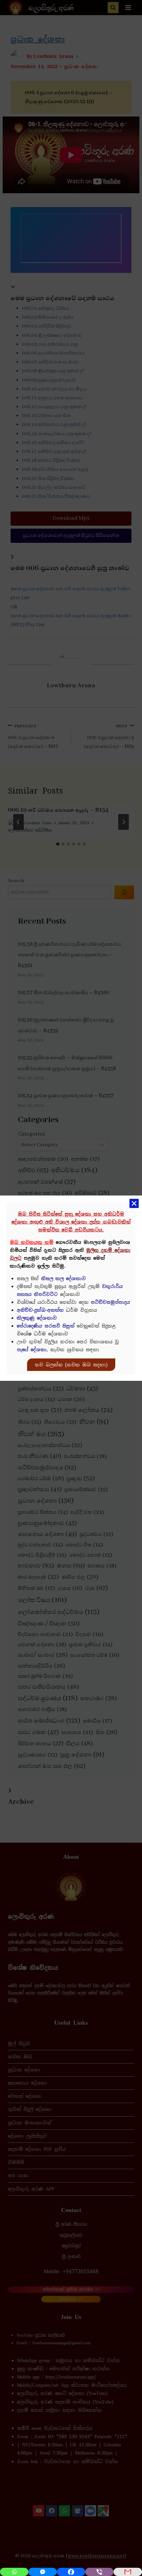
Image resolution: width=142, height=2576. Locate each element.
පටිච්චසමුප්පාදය (110, 1302)
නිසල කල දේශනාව (63, 1278)
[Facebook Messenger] (43, 2572)
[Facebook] (71, 2572)
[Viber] (99, 2572)
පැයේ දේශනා (32, 1350)
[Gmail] (128, 2572)
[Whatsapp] (14, 2572)
